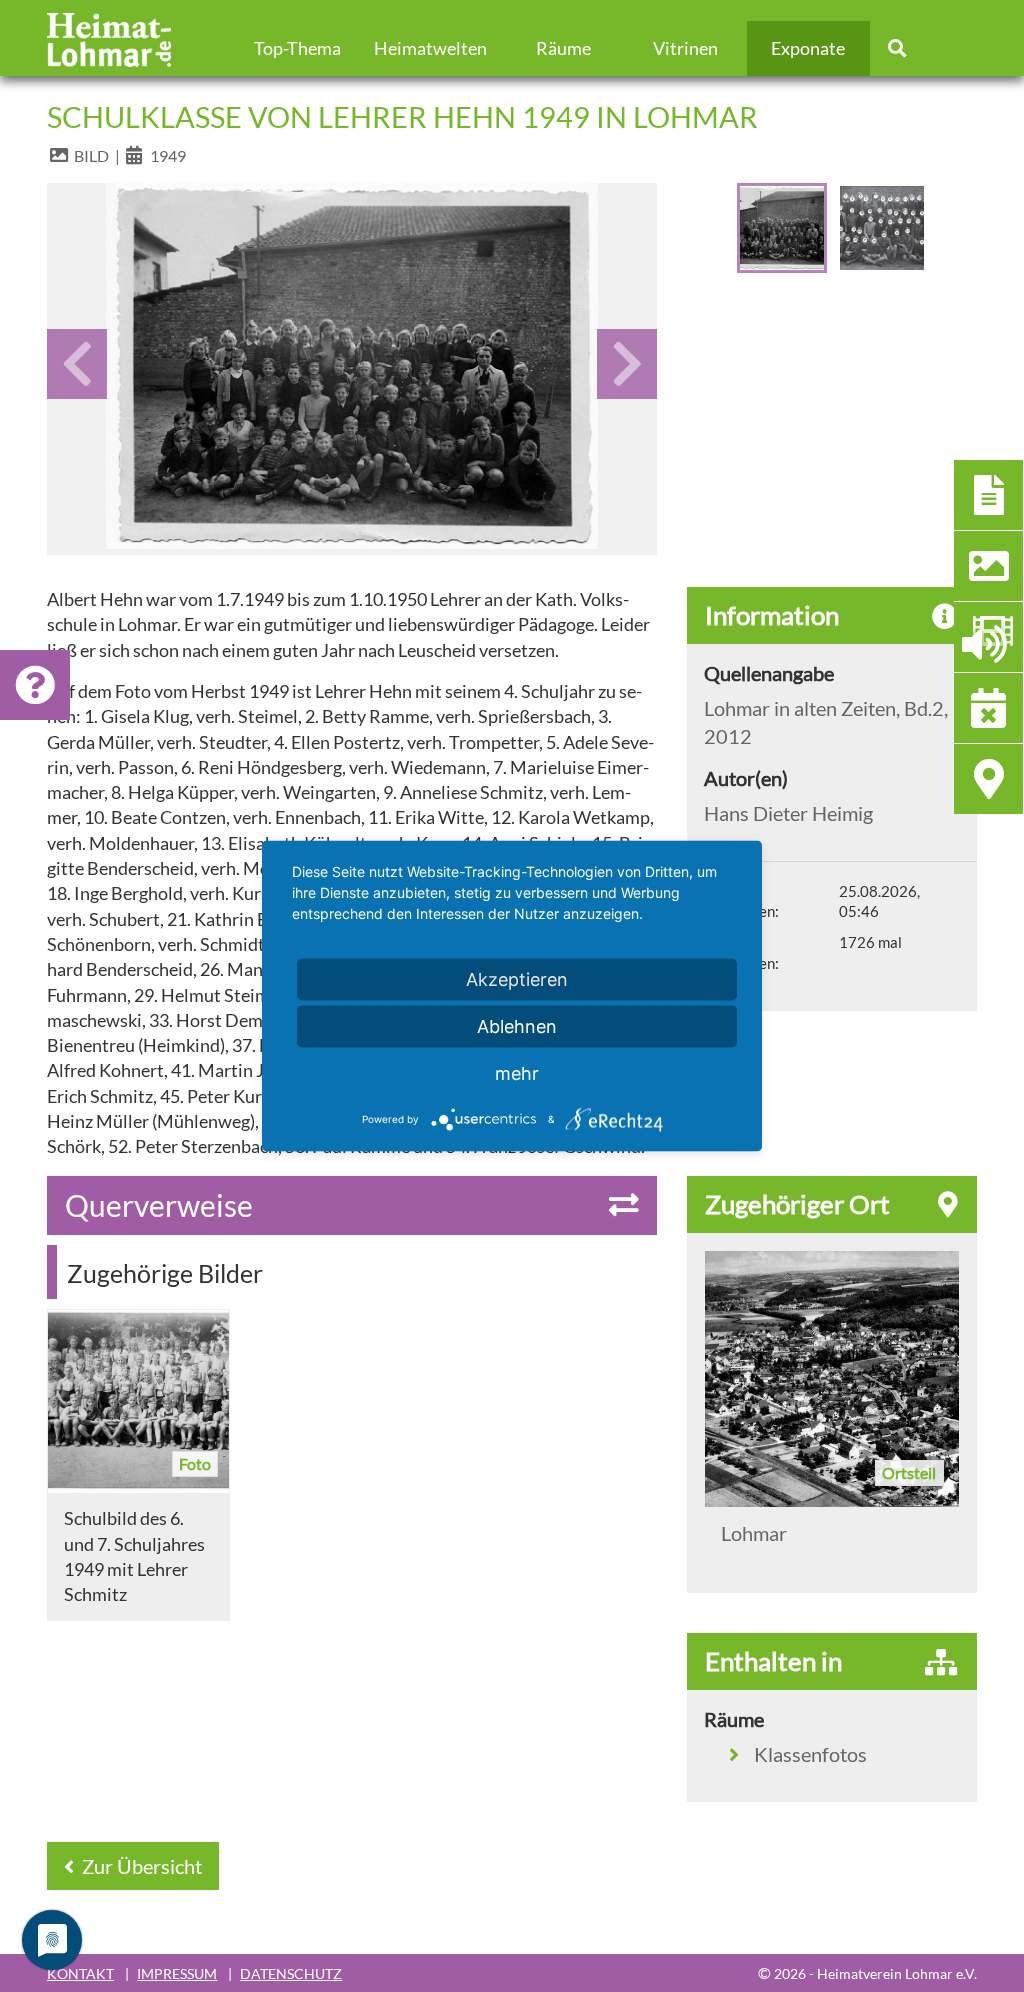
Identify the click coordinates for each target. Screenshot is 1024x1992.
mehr (517, 1073)
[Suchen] (897, 48)
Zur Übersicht (140, 1866)
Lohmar (754, 1533)
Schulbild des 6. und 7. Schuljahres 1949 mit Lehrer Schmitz (134, 1556)
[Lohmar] (832, 1379)
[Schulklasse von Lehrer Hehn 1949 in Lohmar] (352, 366)
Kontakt (80, 1973)
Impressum (177, 1973)
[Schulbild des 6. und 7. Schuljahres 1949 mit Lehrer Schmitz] (138, 1401)
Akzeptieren (517, 979)
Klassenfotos (810, 1754)
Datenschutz (291, 1973)
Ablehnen (517, 1026)
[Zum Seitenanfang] (899, 1900)
